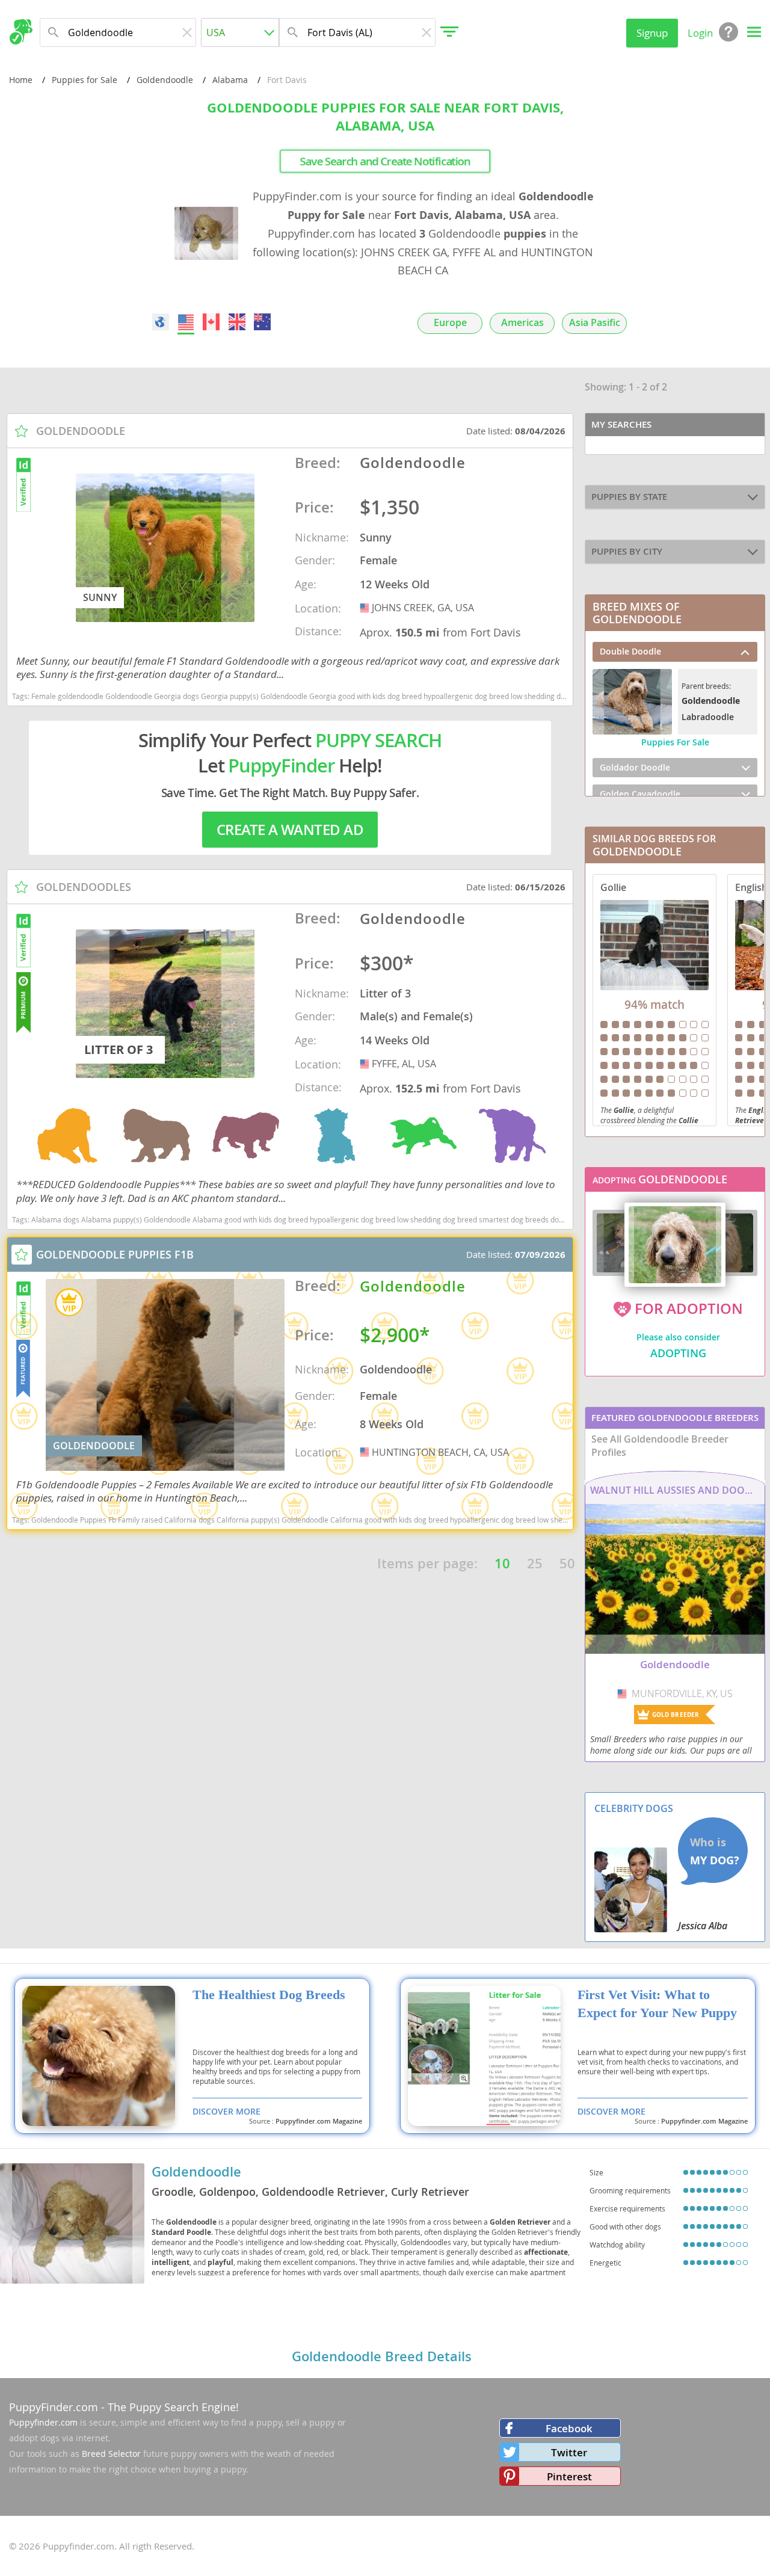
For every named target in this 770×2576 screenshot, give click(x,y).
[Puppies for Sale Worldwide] (161, 322)
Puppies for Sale (85, 80)
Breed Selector (111, 2454)
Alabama (230, 80)
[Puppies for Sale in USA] (186, 322)
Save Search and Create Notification (385, 161)
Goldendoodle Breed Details (382, 2356)
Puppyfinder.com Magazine (319, 2121)
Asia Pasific (595, 323)
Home (21, 80)
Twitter (569, 2452)
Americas (522, 323)
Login (700, 33)
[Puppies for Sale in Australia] (262, 322)
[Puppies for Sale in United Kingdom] (237, 322)
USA (366, 608)
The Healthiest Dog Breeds (269, 1995)
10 (502, 1564)
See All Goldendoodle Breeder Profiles (660, 1446)
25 (535, 1564)
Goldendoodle (165, 80)
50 (567, 1564)
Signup (652, 33)
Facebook (569, 2428)
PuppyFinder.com (54, 2407)
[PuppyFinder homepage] (21, 32)
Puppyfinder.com (43, 2422)
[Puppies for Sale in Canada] (212, 322)
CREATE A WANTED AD (290, 830)
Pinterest (569, 2476)
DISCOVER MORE (226, 2111)
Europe (450, 323)
